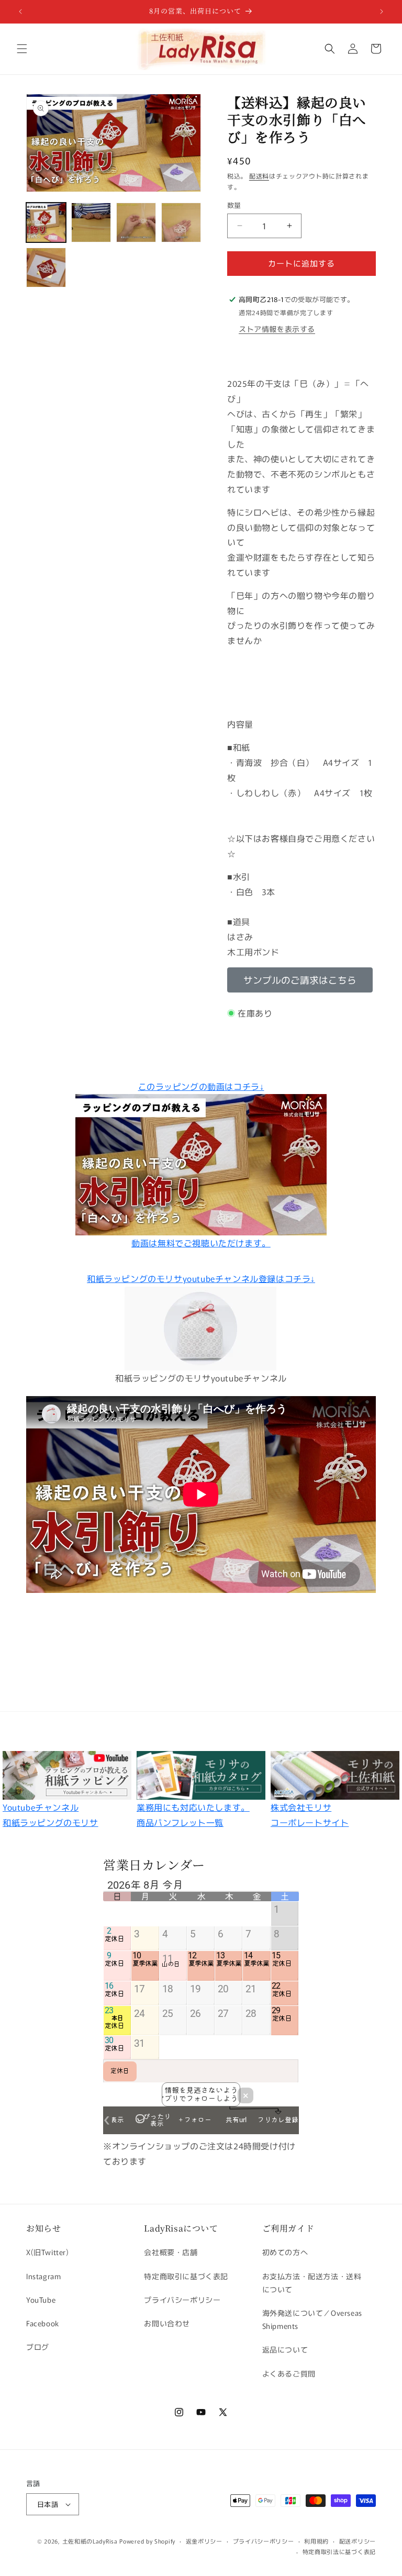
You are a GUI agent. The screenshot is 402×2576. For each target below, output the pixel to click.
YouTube (41, 2300)
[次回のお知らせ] (382, 12)
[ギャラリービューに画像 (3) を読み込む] (136, 222)
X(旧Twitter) (48, 2252)
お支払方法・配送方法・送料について (312, 2283)
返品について (285, 2349)
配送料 (259, 176)
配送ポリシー (358, 2541)
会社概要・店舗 (171, 2252)
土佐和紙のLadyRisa (90, 2541)
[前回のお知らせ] (20, 12)
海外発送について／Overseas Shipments (312, 2319)
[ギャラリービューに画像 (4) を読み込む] (181, 222)
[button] (22, 49)
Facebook (43, 2323)
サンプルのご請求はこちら (300, 980)
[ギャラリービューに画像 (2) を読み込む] (91, 222)
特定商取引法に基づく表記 (339, 2551)
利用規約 (316, 2541)
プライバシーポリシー (182, 2300)
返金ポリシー (204, 2541)
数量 (234, 205)
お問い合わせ (167, 2323)
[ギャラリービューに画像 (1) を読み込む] (46, 222)
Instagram (43, 2276)
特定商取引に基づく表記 (186, 2276)
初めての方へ (285, 2252)
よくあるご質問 (289, 2373)
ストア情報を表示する (277, 329)
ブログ (38, 2347)
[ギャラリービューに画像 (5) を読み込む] (46, 267)
